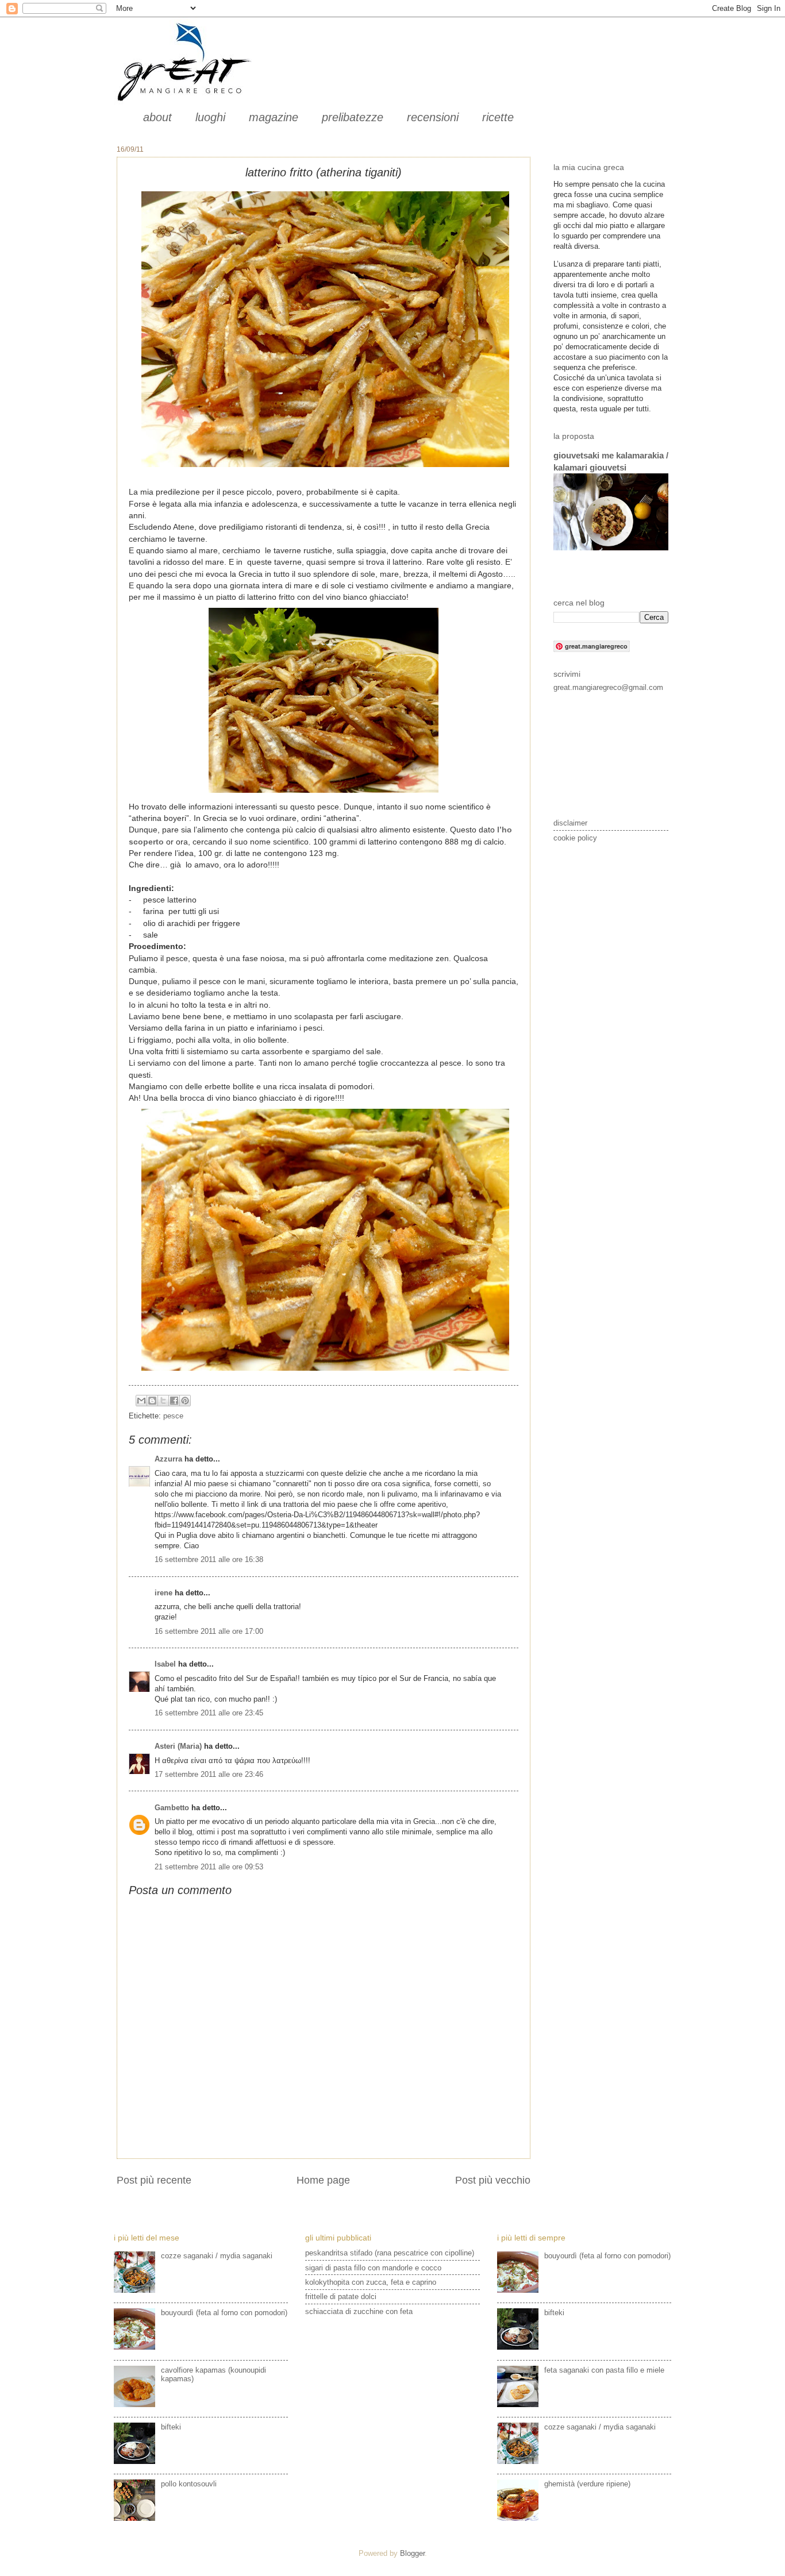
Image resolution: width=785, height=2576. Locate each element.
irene (163, 1593)
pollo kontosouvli (189, 2484)
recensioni (433, 117)
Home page (323, 2180)
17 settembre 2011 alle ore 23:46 (209, 1774)
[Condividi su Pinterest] (185, 1401)
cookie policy (575, 838)
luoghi (210, 117)
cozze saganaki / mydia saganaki (217, 2256)
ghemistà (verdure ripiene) (587, 2484)
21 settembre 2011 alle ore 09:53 (209, 1867)
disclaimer (570, 823)
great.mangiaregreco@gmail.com (608, 687)
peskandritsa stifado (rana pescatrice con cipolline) (390, 2253)
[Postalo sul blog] (152, 1401)
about (157, 117)
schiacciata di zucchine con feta (359, 2311)
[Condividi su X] (163, 1401)
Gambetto (172, 1808)
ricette (498, 117)
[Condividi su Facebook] (174, 1401)
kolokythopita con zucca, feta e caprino (371, 2282)
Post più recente (154, 2180)
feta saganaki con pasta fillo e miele (604, 2370)
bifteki (171, 2427)
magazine (274, 117)
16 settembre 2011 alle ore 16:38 (209, 1559)
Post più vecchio (493, 2180)
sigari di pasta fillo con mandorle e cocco (373, 2268)
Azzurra (168, 1459)
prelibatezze (353, 117)
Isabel (165, 1664)
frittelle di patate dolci (341, 2297)
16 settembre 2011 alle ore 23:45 (209, 1713)
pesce (173, 1416)
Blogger (412, 2553)
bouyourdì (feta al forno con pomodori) (224, 2313)
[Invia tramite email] (141, 1401)
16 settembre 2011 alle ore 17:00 (209, 1631)
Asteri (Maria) (178, 1746)
